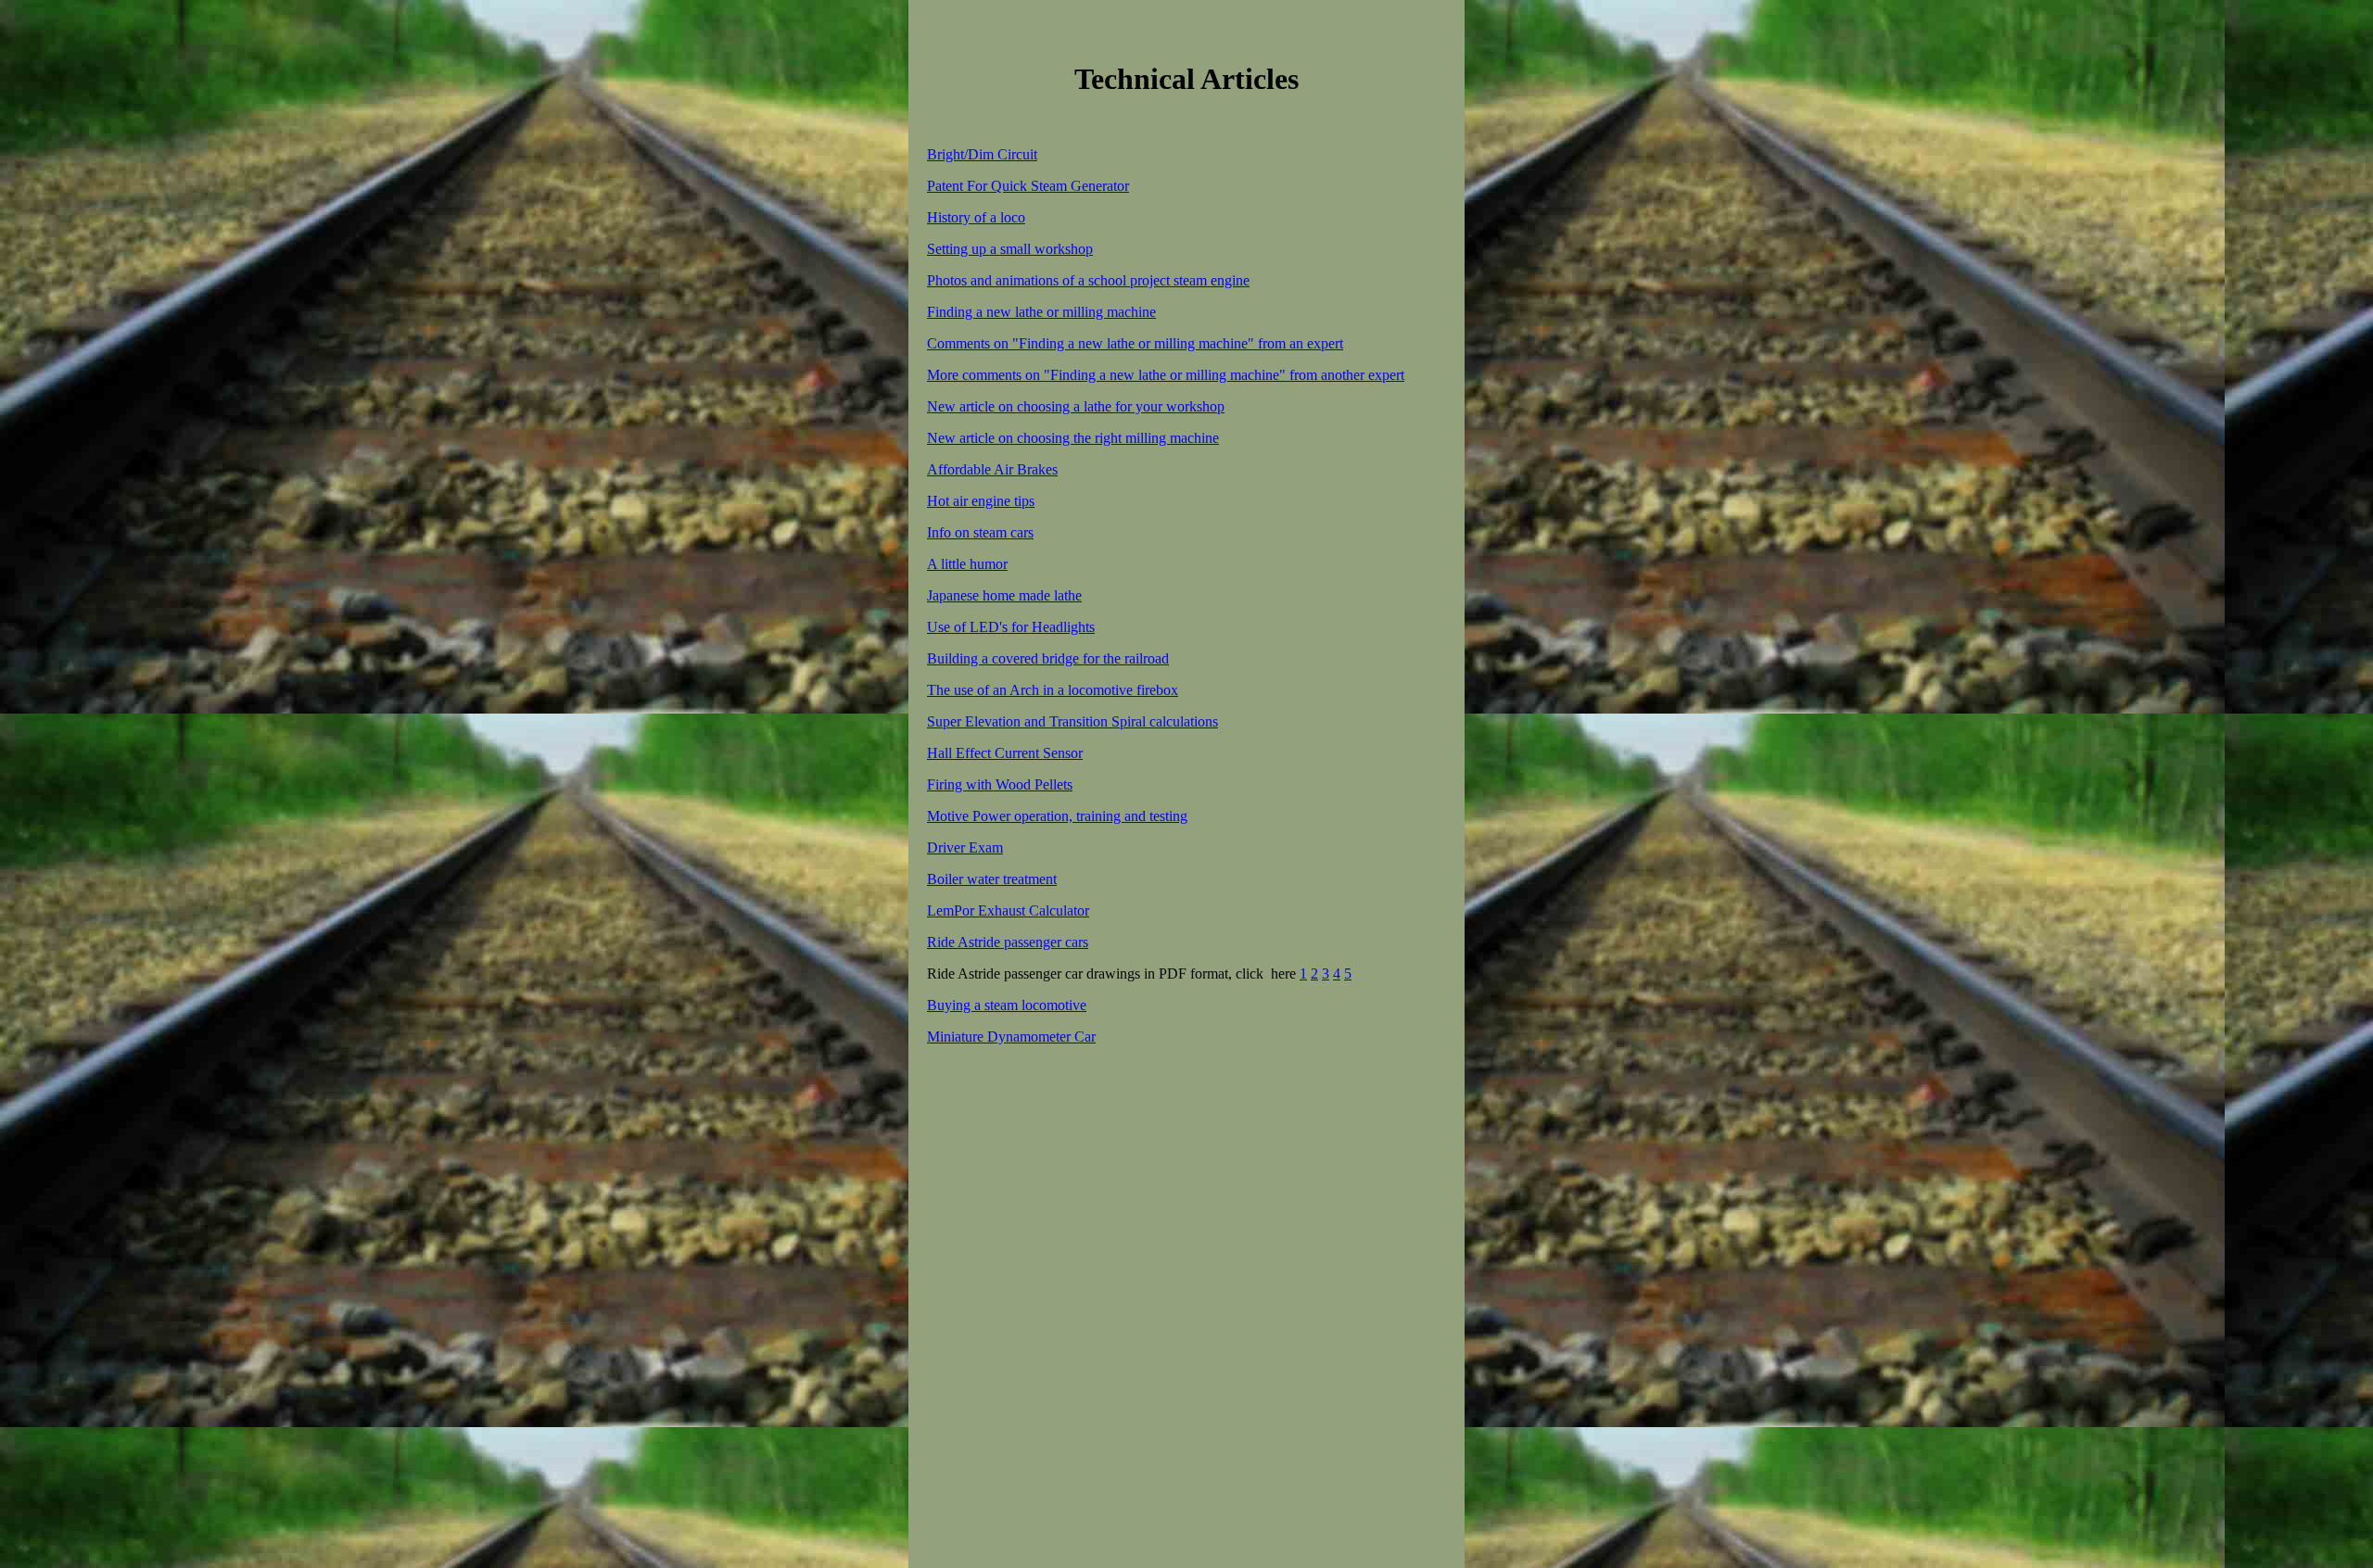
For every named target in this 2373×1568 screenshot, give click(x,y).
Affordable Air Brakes (992, 469)
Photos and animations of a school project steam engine (1088, 280)
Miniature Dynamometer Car (1011, 1037)
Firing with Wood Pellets (1000, 784)
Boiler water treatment (992, 879)
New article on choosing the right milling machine (1073, 438)
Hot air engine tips (981, 501)
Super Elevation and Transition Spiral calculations (1072, 721)
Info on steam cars (980, 532)
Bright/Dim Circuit (982, 154)
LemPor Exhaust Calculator (1008, 910)
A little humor (967, 564)
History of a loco (976, 217)
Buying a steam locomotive (1007, 1005)
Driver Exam (965, 847)
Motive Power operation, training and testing (1057, 816)
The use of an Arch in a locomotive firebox (1053, 690)
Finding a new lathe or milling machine (1041, 312)
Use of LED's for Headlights (1011, 627)
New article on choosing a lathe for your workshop (1076, 406)
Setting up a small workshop (1010, 249)
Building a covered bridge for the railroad (1048, 658)
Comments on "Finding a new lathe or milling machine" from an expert (1135, 343)
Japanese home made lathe (1004, 595)
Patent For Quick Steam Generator (1028, 186)
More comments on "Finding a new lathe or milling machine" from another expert (1166, 375)
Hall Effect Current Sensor (1005, 753)
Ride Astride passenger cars (1008, 942)
